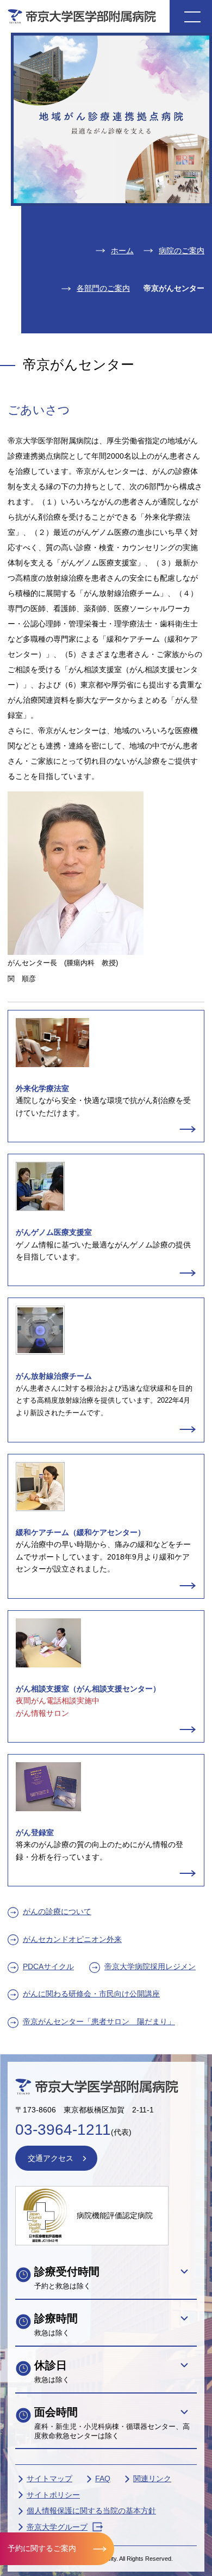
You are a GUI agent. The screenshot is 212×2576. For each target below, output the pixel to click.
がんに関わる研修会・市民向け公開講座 (91, 1994)
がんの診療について (57, 1911)
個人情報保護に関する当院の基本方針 (91, 2511)
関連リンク (152, 2478)
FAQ (103, 2478)
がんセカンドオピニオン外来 (72, 1939)
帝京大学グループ (57, 2527)
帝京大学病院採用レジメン (150, 1966)
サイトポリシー (53, 2495)
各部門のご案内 (103, 288)
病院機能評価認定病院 (115, 2215)
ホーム (122, 251)
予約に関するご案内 (42, 2548)
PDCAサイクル (48, 1966)
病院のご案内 (182, 251)
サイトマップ (49, 2478)
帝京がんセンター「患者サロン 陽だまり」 (99, 2021)
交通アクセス (51, 2158)
